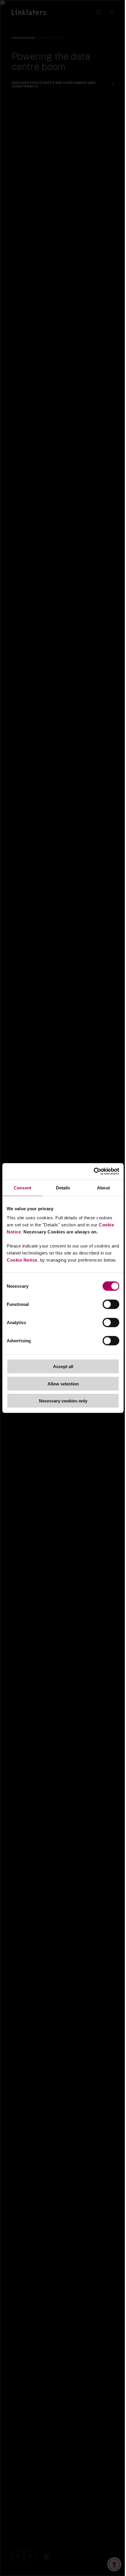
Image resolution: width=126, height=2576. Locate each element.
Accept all (63, 1367)
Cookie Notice (22, 1260)
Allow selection (63, 1384)
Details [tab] (63, 1187)
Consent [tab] (23, 1187)
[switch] (111, 1304)
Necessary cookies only (63, 1401)
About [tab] (103, 1187)
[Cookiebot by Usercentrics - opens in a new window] (94, 1171)
